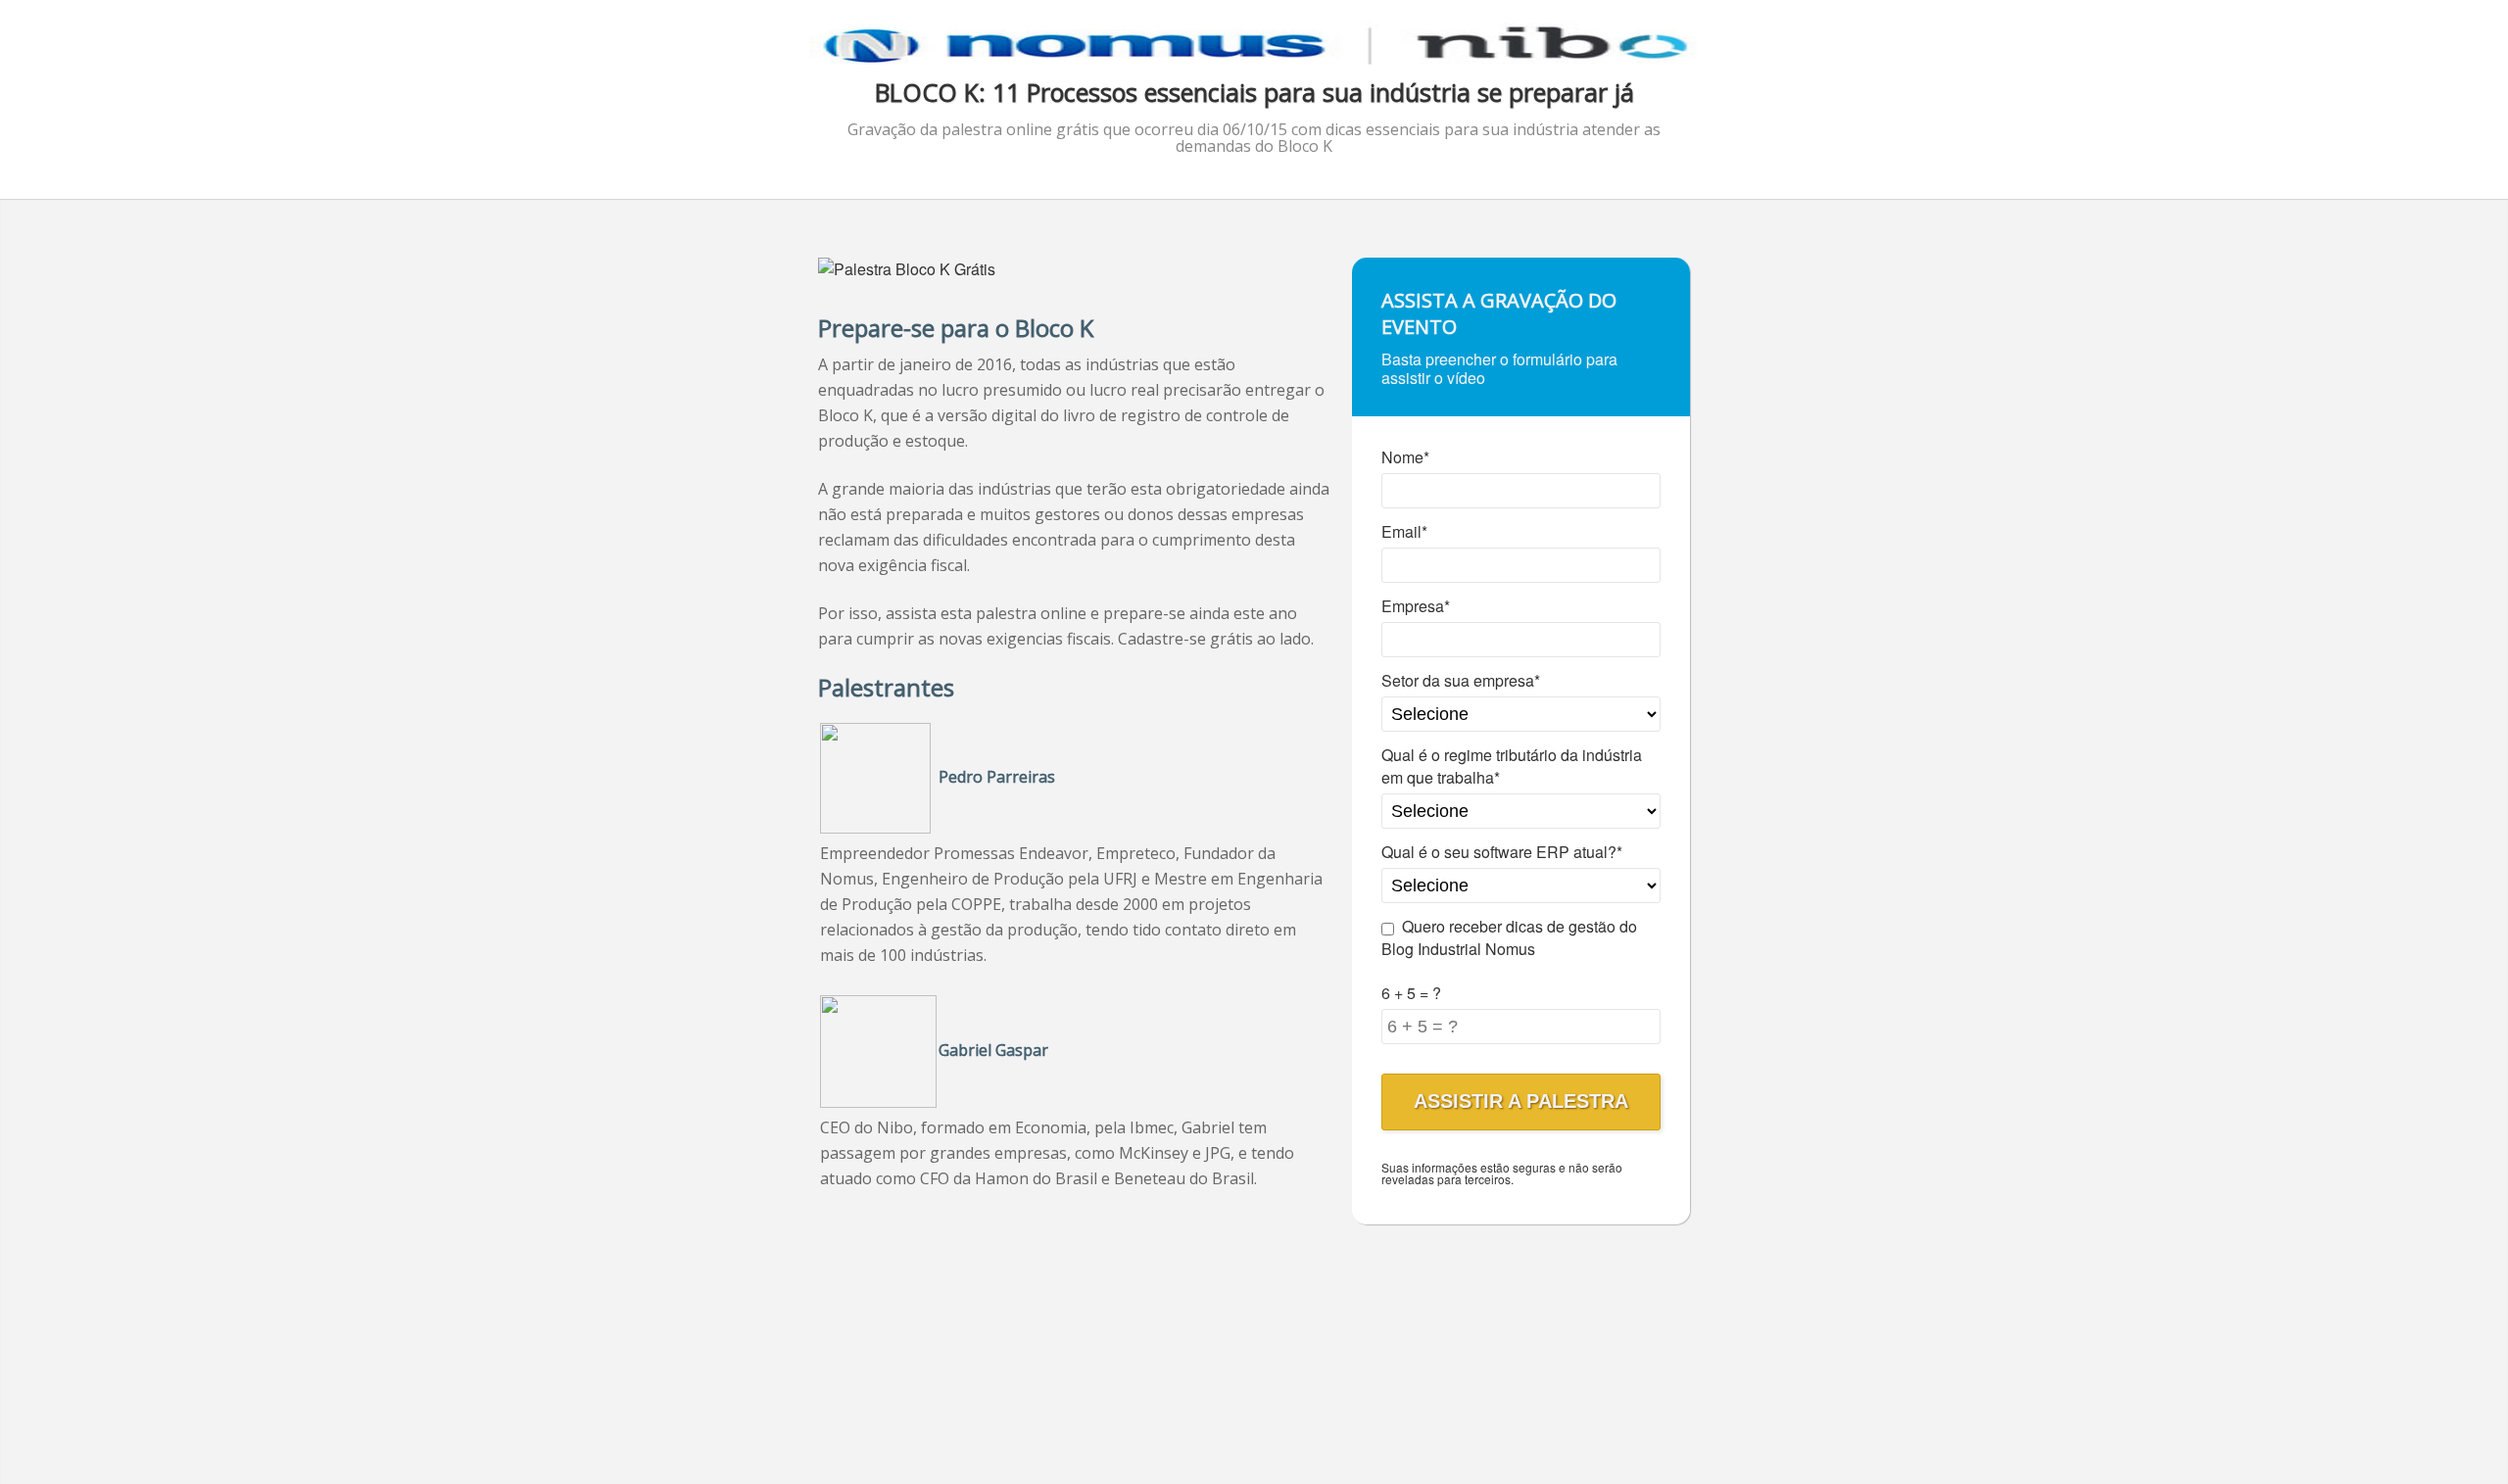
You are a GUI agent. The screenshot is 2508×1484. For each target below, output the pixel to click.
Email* (1404, 531)
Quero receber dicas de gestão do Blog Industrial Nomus (1509, 937)
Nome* (1405, 457)
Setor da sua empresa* (1461, 680)
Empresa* (1416, 606)
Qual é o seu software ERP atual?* (1502, 852)
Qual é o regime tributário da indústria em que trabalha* (1512, 766)
